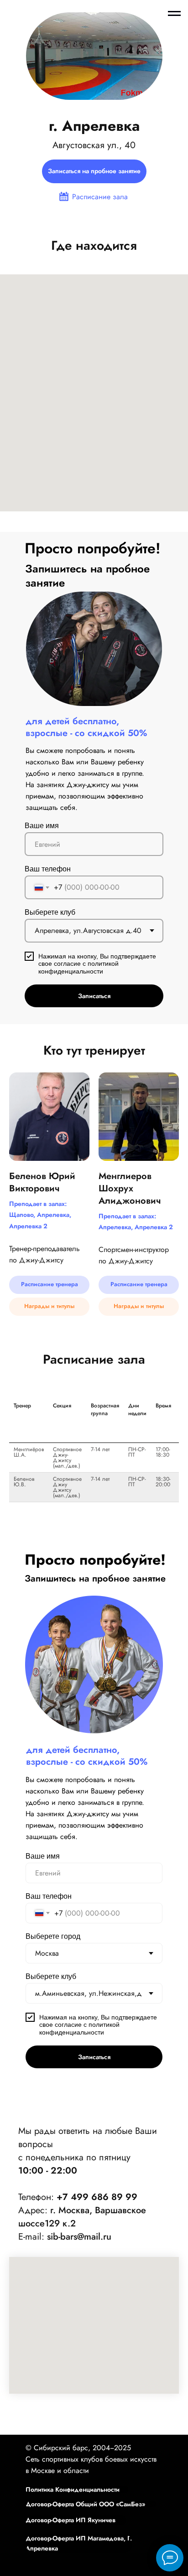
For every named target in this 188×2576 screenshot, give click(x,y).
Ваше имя (42, 826)
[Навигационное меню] (174, 14)
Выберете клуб (50, 912)
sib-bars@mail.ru (79, 2237)
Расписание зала (100, 197)
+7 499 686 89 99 (97, 2197)
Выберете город (53, 1936)
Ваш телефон (48, 869)
